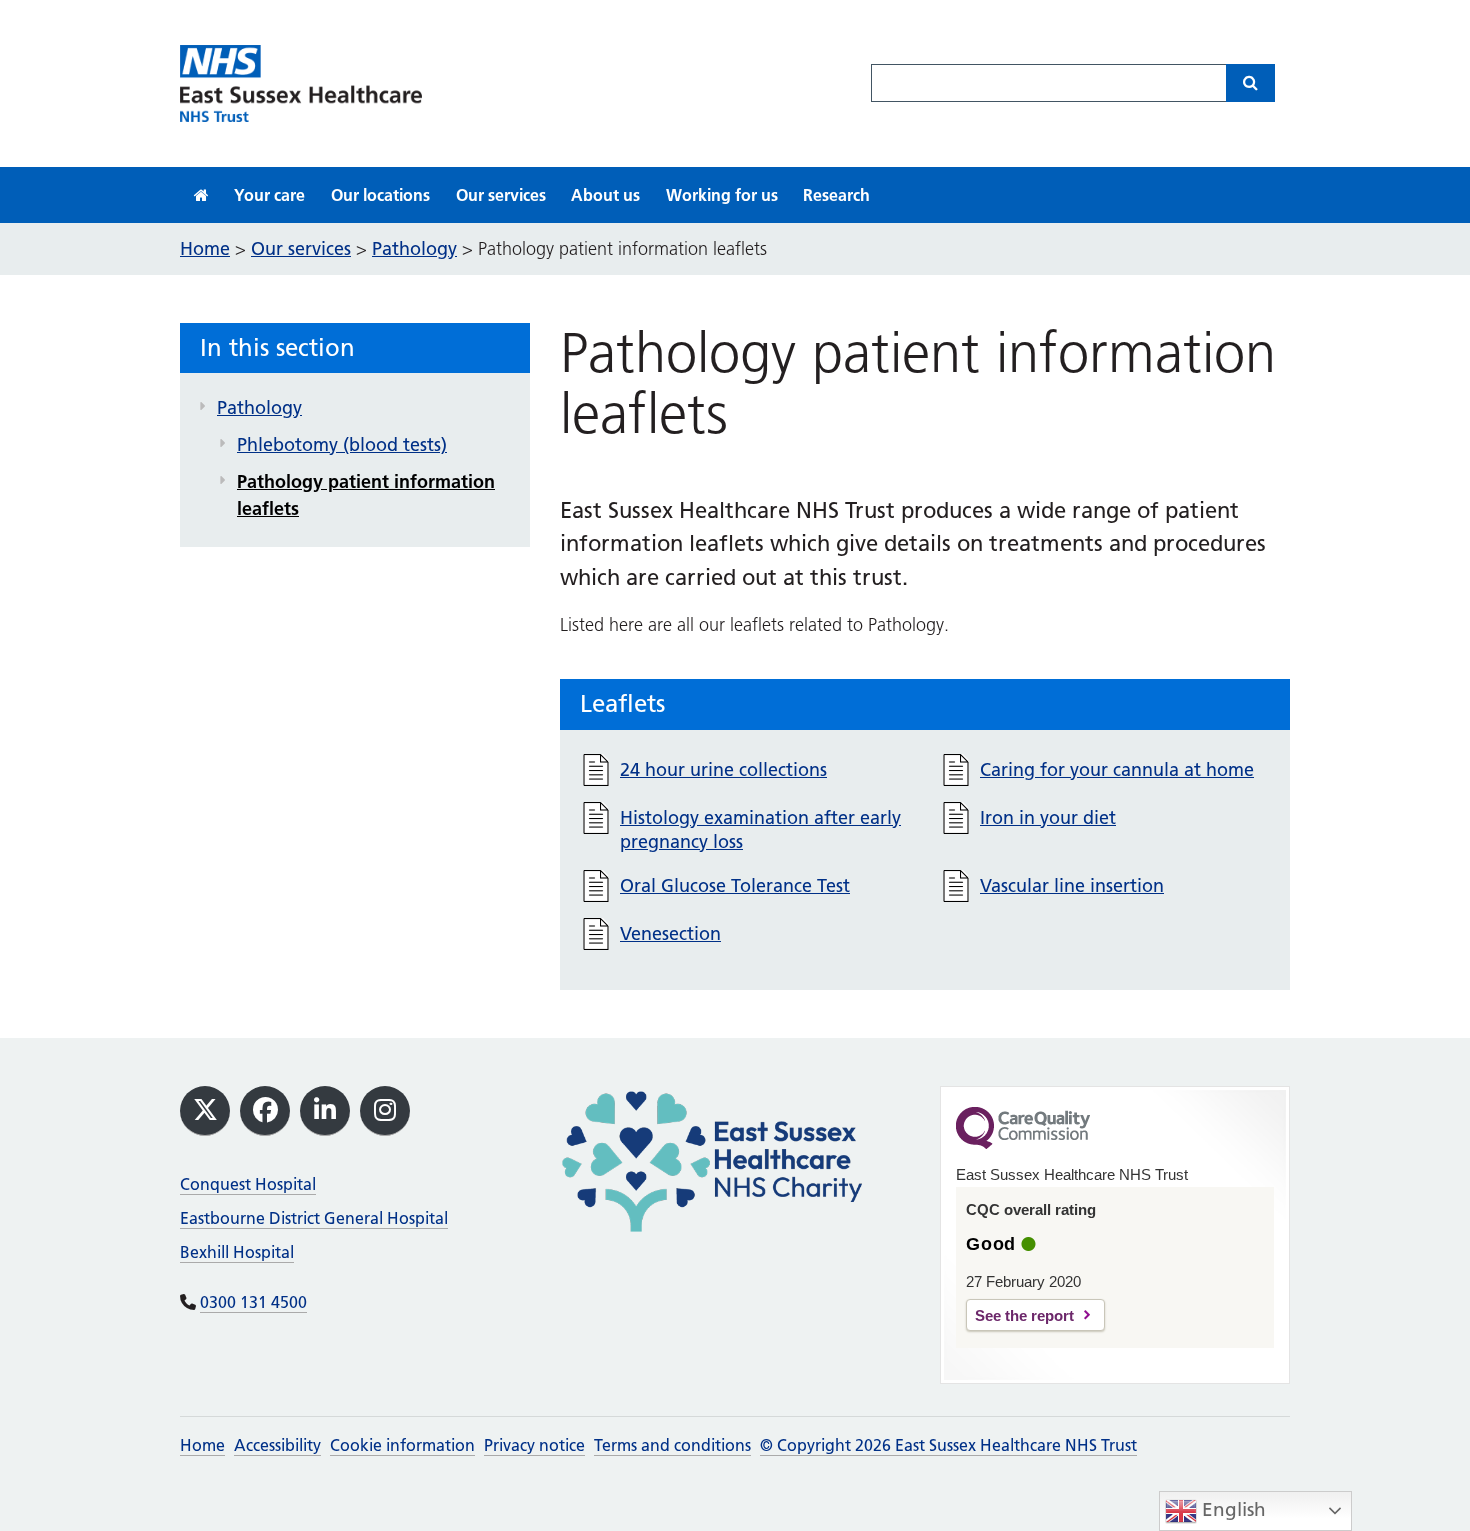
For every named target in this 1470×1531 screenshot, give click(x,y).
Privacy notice (534, 1445)
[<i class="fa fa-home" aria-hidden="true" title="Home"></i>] (201, 195)
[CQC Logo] (1023, 1144)
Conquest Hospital (248, 1184)
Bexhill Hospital (237, 1252)
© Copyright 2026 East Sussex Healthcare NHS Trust (948, 1445)
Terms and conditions (672, 1445)
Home (202, 1445)
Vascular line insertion (1072, 885)
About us (605, 195)
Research (836, 195)
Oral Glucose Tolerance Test (735, 885)
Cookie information (402, 1445)
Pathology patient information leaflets (366, 495)
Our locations (380, 195)
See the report (1024, 1315)
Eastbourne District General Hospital (314, 1218)
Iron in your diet (1048, 817)
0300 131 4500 (253, 1302)
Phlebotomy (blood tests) (342, 444)
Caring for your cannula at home (1117, 769)
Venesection (670, 933)
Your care (269, 195)
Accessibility (277, 1445)
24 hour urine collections (723, 769)
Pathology (259, 407)
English (1231, 1509)
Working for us (722, 195)
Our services (501, 195)
